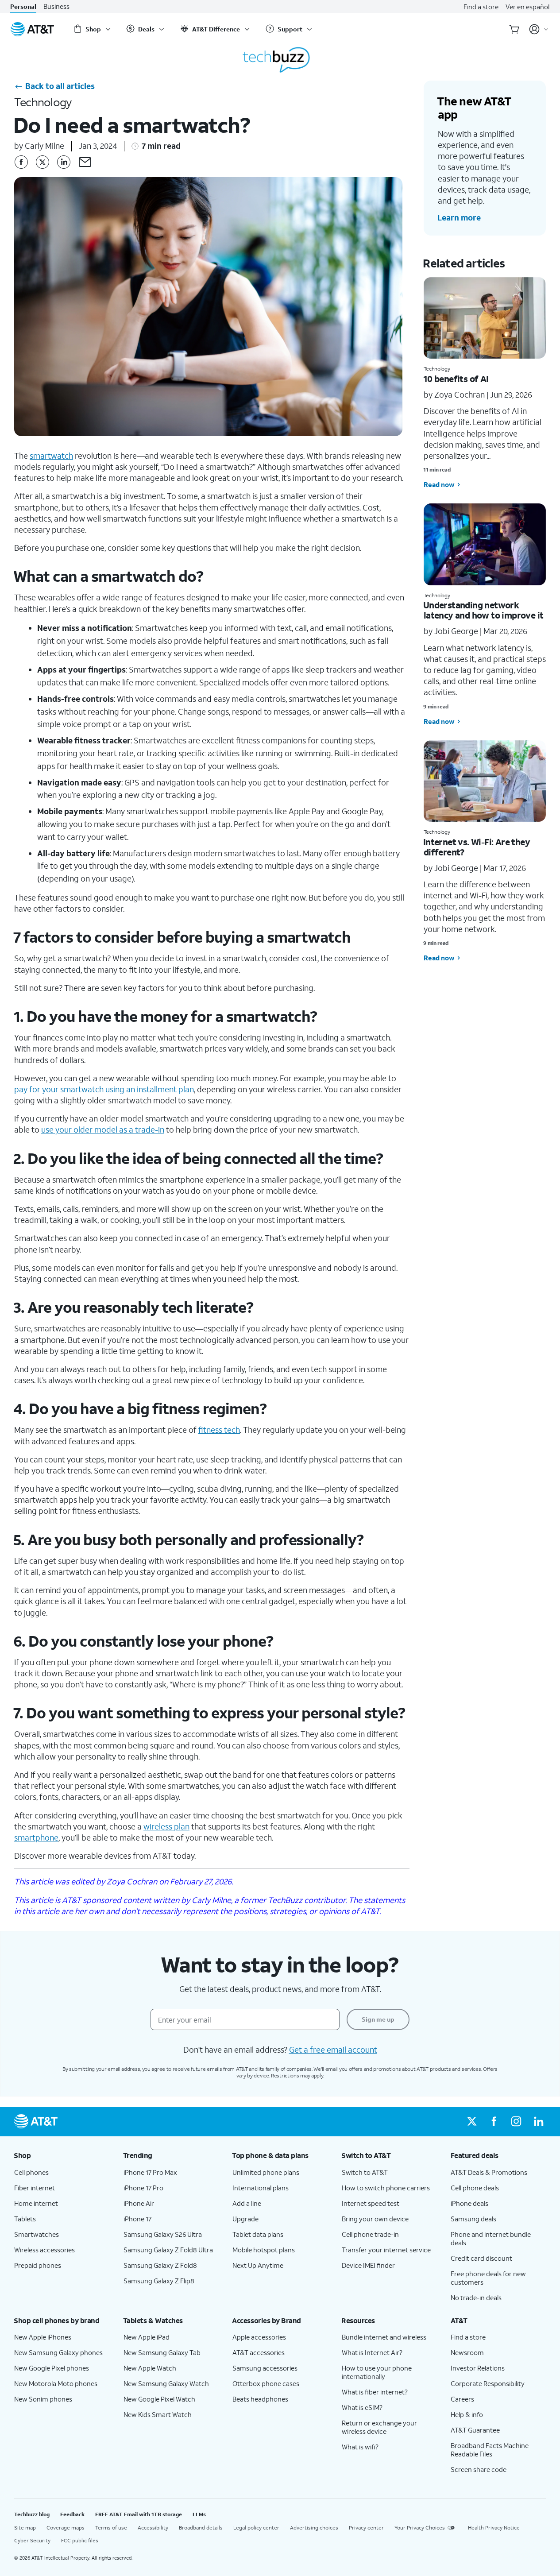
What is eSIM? (362, 2407)
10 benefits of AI (456, 379)
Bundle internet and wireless (384, 2337)
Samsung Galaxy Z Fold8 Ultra (168, 2250)
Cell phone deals (475, 2188)
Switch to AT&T (365, 2172)
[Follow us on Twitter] (42, 162)
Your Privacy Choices (420, 2528)
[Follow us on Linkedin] (64, 162)
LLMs (199, 2514)
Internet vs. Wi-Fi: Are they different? (477, 847)
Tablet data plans (258, 2234)
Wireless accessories (44, 2250)
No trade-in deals (476, 2298)
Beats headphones (260, 2399)
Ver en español (527, 7)
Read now (439, 484)
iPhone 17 (137, 2219)
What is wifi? (360, 2447)
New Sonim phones (43, 2399)
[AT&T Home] (32, 29)
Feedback (72, 2514)
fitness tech (219, 1430)
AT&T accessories (259, 2352)
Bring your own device (375, 2219)
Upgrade (245, 2219)
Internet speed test (371, 2203)
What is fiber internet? (375, 2392)
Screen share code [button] (479, 2469)
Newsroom (467, 2352)
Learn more (459, 217)
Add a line (247, 2203)
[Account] (539, 29)
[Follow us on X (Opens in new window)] (472, 2122)
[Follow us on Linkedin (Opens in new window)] (538, 2122)
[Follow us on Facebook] (21, 162)
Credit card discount (481, 2258)
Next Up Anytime (258, 2265)
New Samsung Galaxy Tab (162, 2352)
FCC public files (80, 2540)
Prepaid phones (38, 2265)
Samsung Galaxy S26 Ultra (163, 2234)
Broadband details (201, 2528)
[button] (85, 162)
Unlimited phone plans (266, 2172)
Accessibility (153, 2528)
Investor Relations (478, 2368)
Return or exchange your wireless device (379, 2427)
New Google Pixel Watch (159, 2399)
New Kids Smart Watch (158, 2414)
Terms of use (111, 2528)
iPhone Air (139, 2203)
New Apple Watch (150, 2368)
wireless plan (166, 1826)
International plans (261, 2188)
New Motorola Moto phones (56, 2383)
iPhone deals (469, 2203)
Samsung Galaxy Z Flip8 (159, 2281)
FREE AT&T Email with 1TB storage (139, 2514)
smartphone (36, 1837)
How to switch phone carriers (386, 2188)
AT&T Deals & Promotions (489, 2172)
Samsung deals (473, 2219)
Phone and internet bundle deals (491, 2238)
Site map (25, 2528)
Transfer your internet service (386, 2250)
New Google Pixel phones (52, 2368)
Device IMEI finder (368, 2265)
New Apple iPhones (43, 2337)
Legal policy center (256, 2528)
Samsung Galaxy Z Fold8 (160, 2265)
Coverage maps (66, 2528)
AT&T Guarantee (475, 2430)
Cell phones (31, 2172)
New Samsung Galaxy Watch (166, 2383)
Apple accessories (259, 2337)
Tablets (25, 2219)
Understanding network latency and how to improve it (483, 610)
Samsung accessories (265, 2368)
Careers (462, 2399)
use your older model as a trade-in (103, 1129)
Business (56, 6)
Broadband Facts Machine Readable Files (490, 2450)
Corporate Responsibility (488, 2383)
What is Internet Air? (372, 2352)
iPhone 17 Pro (143, 2188)
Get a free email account (333, 2050)
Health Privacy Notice (494, 2528)
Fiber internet (35, 2188)
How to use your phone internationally (377, 2372)
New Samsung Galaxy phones (58, 2352)
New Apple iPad (147, 2337)
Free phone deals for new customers (488, 2278)
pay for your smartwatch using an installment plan (104, 1089)
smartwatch (51, 456)
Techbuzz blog (32, 2514)
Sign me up (378, 2019)
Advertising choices (314, 2528)
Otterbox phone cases (266, 2383)
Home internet (36, 2203)
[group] (62, 2155)
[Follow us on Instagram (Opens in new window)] (516, 2122)
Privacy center (366, 2528)
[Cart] (514, 29)
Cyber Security (32, 2540)
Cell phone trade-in (370, 2234)
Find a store (481, 7)
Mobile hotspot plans (264, 2250)
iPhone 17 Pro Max (150, 2172)
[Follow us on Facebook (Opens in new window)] (494, 2122)
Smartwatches (37, 2234)
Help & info (467, 2414)
